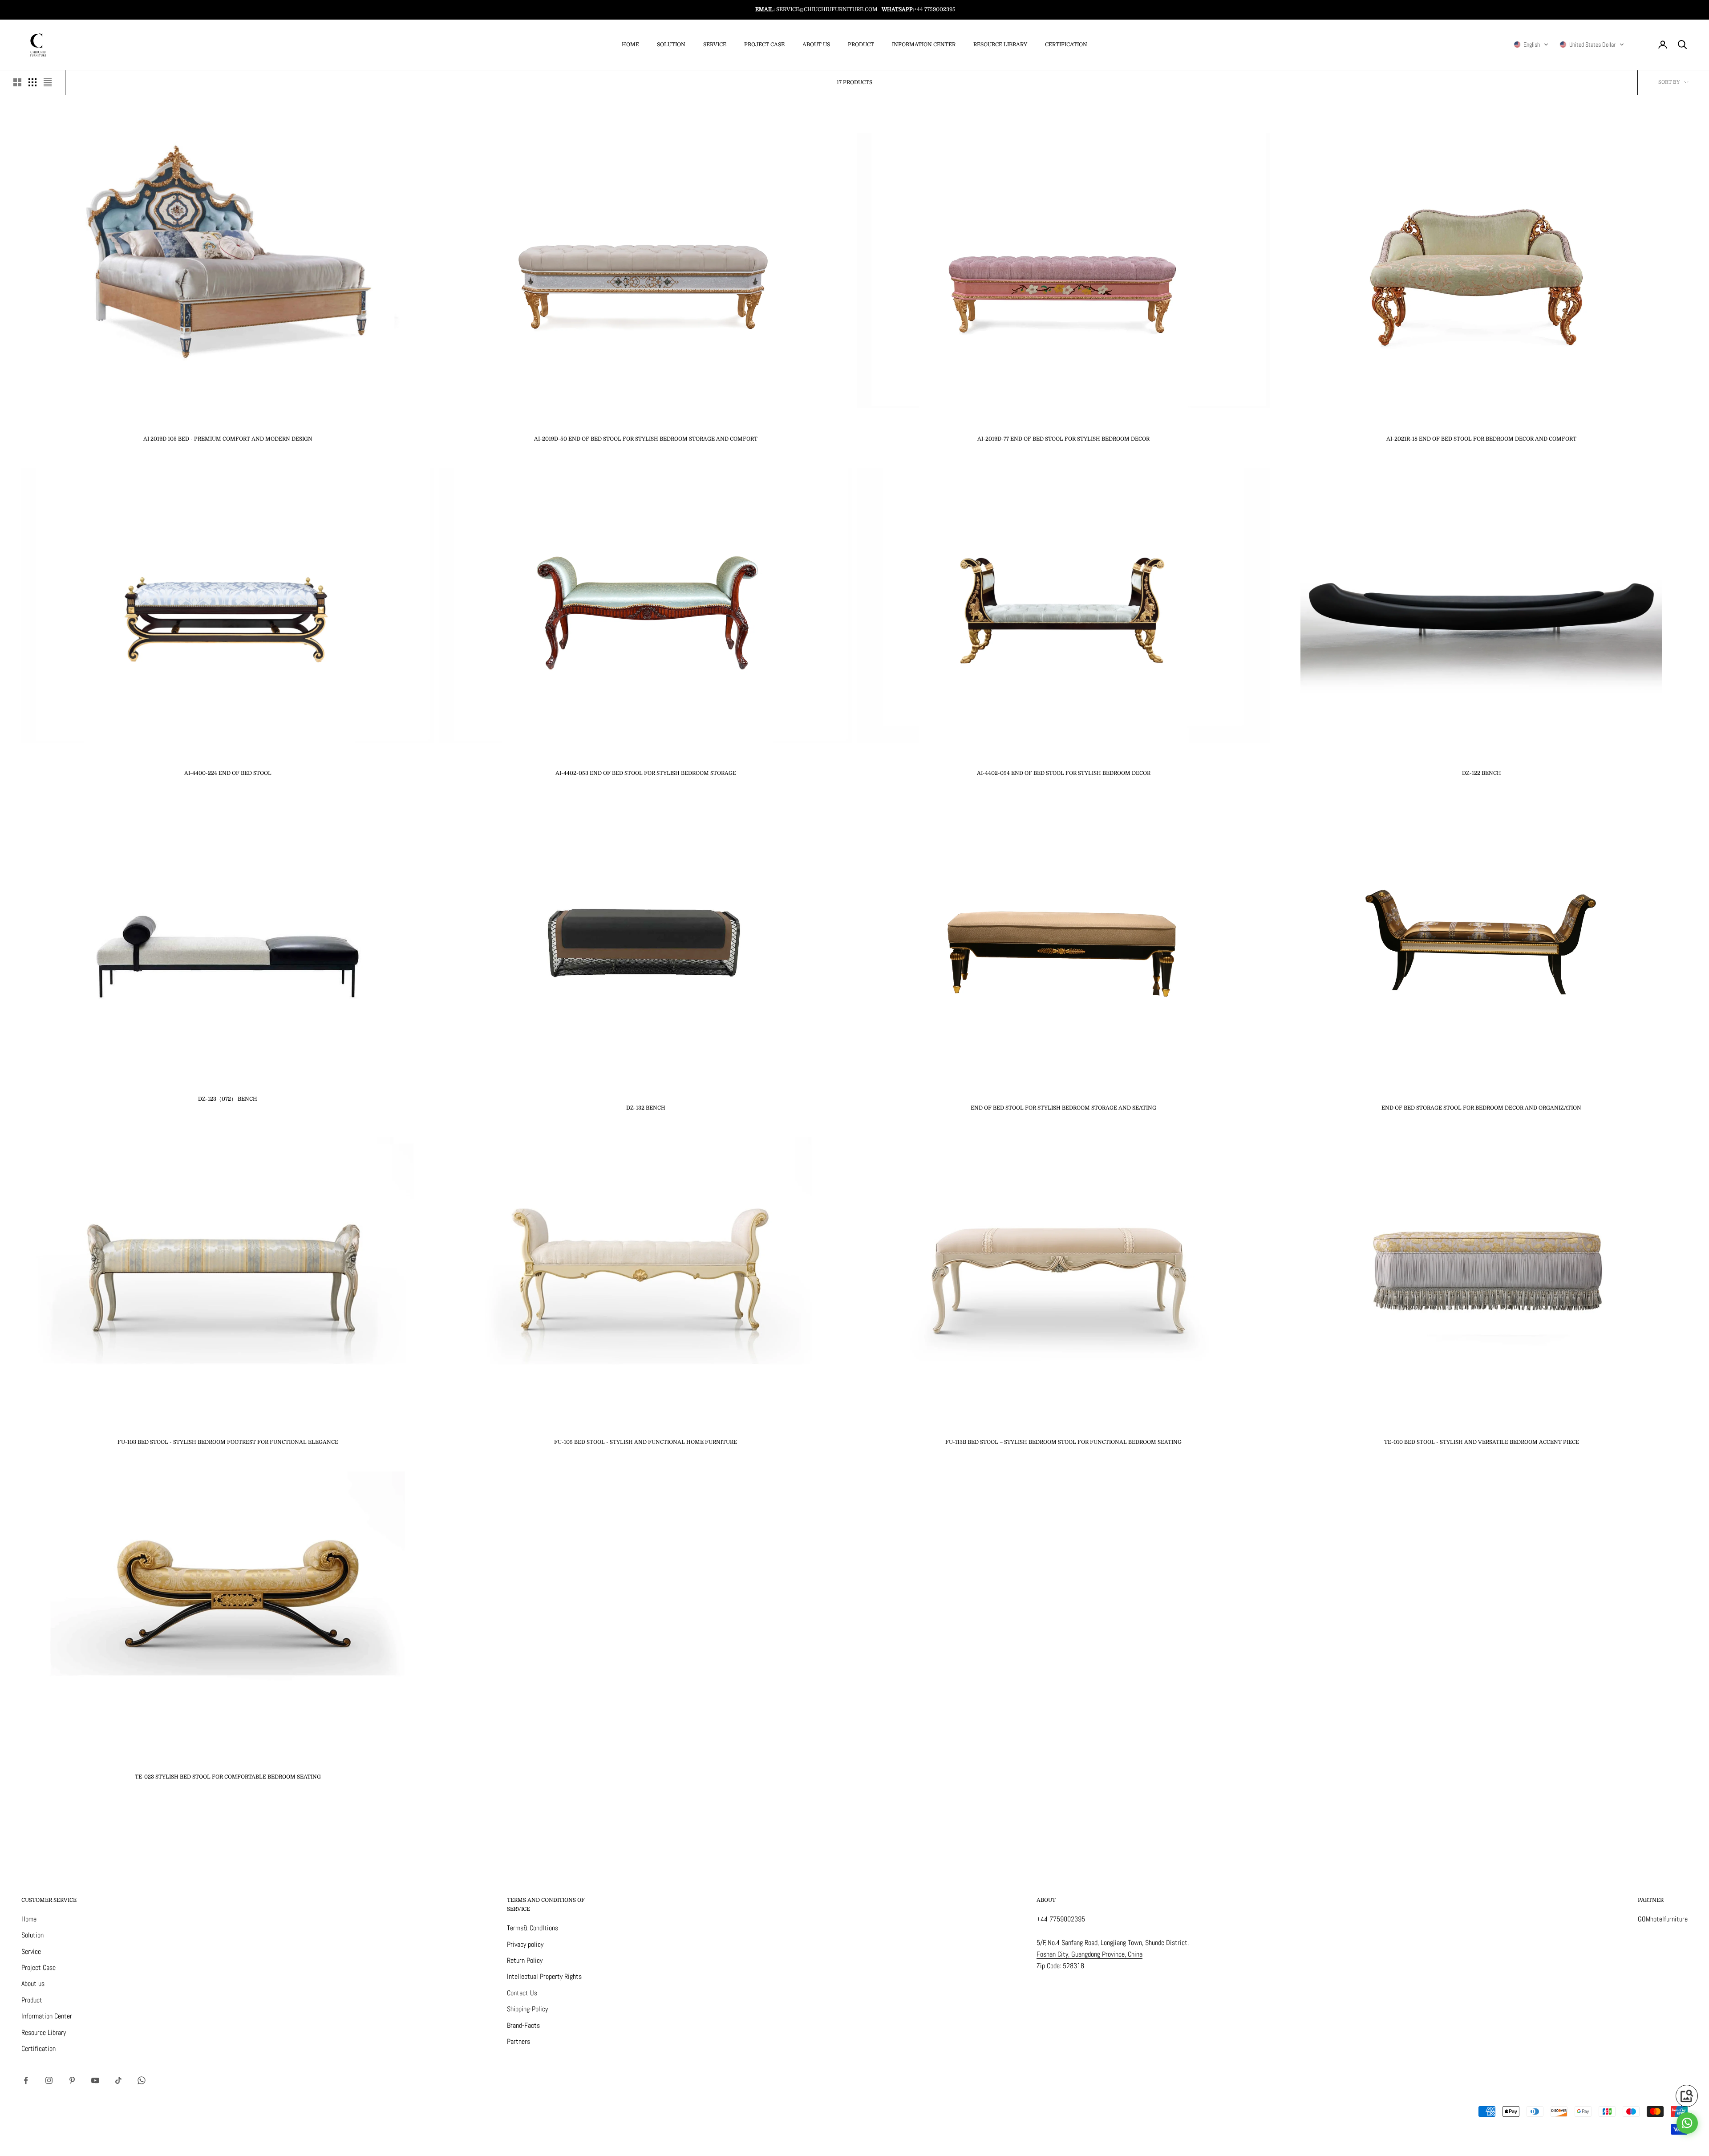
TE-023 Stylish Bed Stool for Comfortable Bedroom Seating (228, 1777)
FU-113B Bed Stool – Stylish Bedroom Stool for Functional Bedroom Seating (1063, 1442)
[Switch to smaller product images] (32, 82)
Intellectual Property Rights (544, 1976)
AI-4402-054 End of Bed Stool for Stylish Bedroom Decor (1064, 773)
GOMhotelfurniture (1663, 1919)
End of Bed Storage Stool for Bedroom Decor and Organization (1481, 1108)
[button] (1531, 45)
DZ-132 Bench (646, 1108)
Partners (518, 2041)
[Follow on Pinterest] (72, 2080)
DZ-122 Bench (1482, 773)
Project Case (764, 45)
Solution (671, 45)
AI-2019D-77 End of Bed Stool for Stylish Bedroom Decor (1063, 439)
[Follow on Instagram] (49, 2080)
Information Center (924, 45)
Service (715, 45)
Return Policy (525, 1960)
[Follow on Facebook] (26, 2080)
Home (630, 45)
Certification (1066, 45)
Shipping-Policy (527, 2009)
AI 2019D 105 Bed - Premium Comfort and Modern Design (228, 439)
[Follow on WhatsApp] (142, 2080)
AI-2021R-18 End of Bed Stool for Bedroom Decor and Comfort (1481, 439)
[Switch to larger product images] (17, 82)
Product (861, 45)
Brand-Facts (523, 2025)
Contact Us (522, 1993)
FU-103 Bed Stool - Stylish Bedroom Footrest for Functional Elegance (228, 1442)
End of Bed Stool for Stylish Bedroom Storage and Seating (1063, 1108)
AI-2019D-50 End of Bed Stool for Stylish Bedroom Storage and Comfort (646, 439)
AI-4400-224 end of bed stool (228, 773)
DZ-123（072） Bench (228, 1099)
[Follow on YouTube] (95, 2080)
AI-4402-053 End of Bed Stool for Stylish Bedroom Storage (646, 773)
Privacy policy (525, 1944)
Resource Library (1000, 45)
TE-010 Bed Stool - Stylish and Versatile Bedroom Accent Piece (1482, 1442)
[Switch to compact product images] (48, 82)
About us (816, 45)
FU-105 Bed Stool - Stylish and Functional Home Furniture (646, 1442)
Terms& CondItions (533, 1928)
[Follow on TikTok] (118, 2080)
